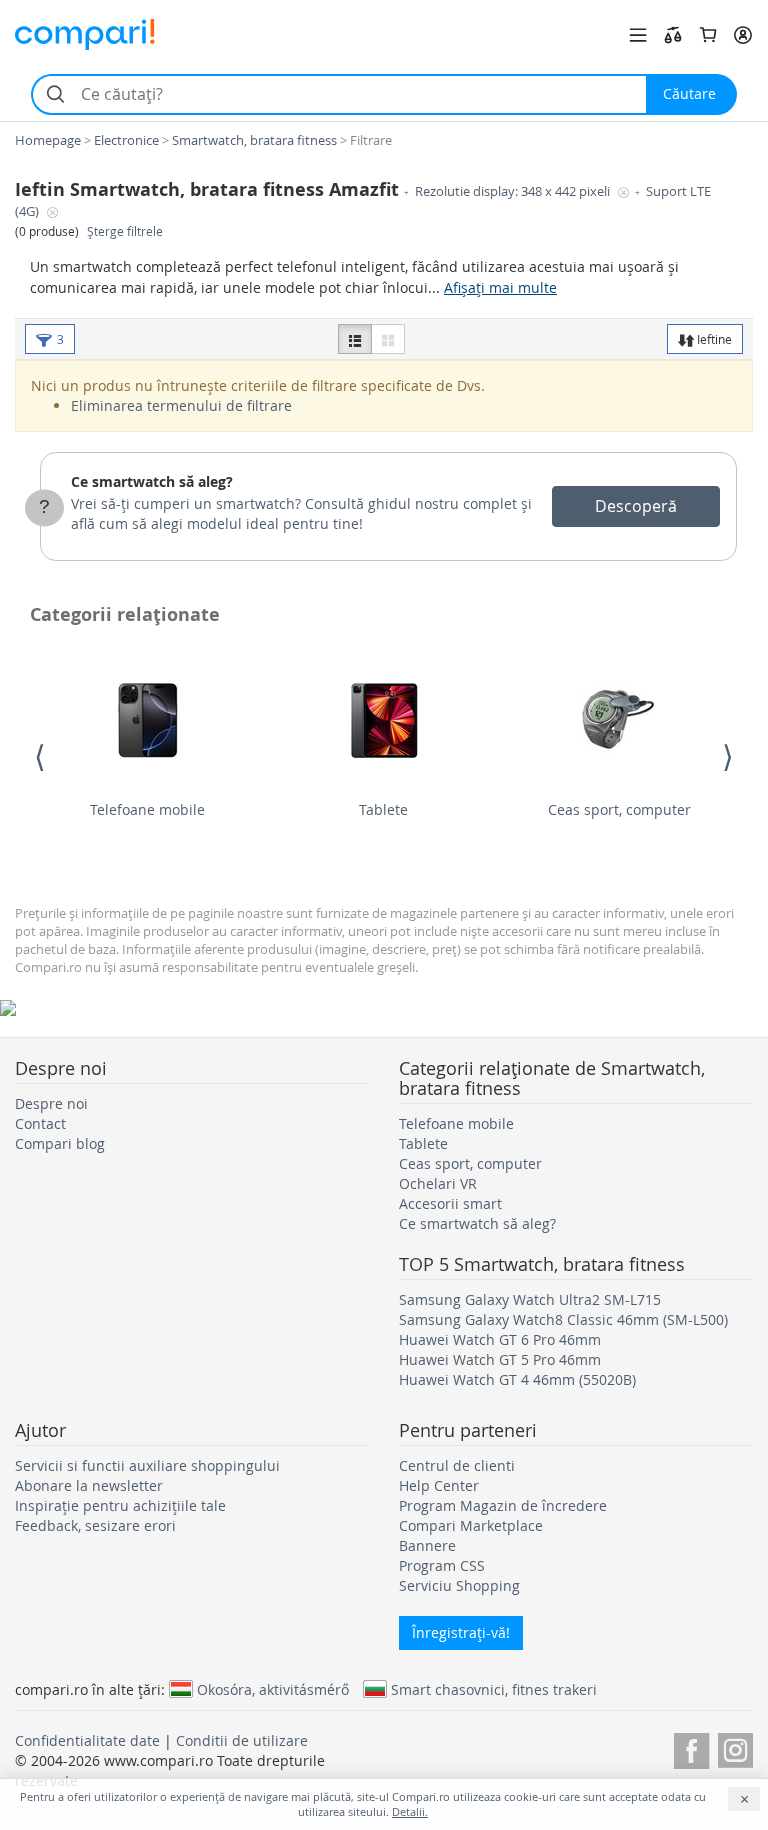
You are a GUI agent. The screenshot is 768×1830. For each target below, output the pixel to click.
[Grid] (388, 339)
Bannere (427, 1545)
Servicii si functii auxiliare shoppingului (147, 1465)
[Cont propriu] (743, 35)
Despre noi (51, 1103)
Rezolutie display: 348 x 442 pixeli (514, 191)
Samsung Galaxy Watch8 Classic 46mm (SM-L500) (563, 1319)
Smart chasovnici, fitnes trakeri (494, 1689)
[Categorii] (638, 35)
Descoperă (636, 506)
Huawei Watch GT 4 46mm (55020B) (517, 1379)
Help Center (439, 1485)
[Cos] (708, 35)
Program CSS (442, 1565)
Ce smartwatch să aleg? (152, 481)
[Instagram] (735, 1747)
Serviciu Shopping (459, 1585)
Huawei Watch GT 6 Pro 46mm (500, 1339)
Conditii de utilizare (242, 1740)
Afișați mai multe (500, 287)
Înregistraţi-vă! (461, 1632)
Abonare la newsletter (89, 1485)
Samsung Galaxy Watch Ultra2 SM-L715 (530, 1299)
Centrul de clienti (457, 1465)
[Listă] (355, 339)
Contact (40, 1123)
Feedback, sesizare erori (95, 1525)
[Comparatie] (673, 35)
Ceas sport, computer (619, 809)
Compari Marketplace (471, 1525)
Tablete (383, 809)
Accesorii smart (450, 1203)
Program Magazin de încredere (503, 1505)
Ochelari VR (438, 1183)
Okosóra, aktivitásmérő (273, 1689)
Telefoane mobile (147, 809)
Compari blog (60, 1143)
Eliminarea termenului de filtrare (181, 405)
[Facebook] (691, 1747)
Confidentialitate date (87, 1740)
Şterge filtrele (125, 231)
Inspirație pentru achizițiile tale (120, 1505)
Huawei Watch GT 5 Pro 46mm (500, 1359)
